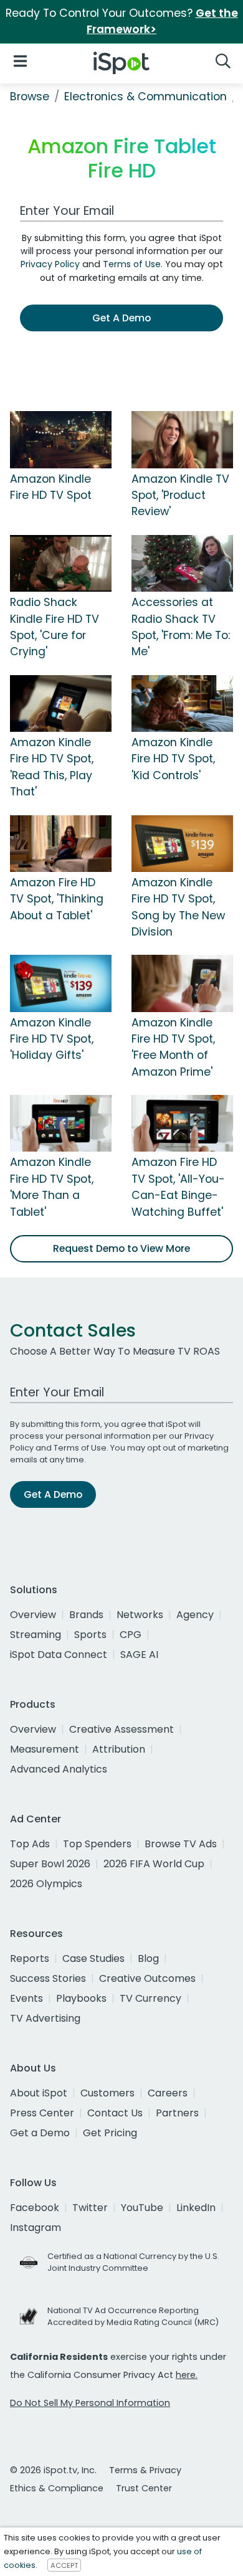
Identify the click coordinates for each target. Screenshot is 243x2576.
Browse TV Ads (181, 1844)
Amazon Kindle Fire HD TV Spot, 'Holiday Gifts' (52, 1039)
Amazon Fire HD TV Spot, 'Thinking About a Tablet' (57, 899)
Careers (168, 2093)
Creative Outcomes (147, 1978)
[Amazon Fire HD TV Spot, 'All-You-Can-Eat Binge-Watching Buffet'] (182, 1123)
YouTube (142, 2208)
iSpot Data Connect (59, 1655)
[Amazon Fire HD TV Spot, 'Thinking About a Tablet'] (61, 843)
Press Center (42, 2113)
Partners (177, 2113)
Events (26, 1998)
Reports (30, 1958)
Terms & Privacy (145, 2470)
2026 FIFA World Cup (154, 1864)
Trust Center (144, 2488)
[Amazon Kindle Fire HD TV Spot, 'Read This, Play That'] (61, 703)
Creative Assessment (121, 1729)
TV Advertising (45, 2018)
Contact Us (115, 2113)
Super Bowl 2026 (50, 1864)
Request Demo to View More (121, 1248)
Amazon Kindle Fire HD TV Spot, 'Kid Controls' (173, 759)
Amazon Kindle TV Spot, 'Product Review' (180, 495)
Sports (90, 1635)
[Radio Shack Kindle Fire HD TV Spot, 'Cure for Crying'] (61, 562)
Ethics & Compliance (57, 2488)
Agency (195, 1615)
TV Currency (150, 1998)
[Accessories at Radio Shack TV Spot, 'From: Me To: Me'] (182, 562)
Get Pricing (110, 2133)
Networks (140, 1615)
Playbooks (81, 1998)
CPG (131, 1635)
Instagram (36, 2228)
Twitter (90, 2208)
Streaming (36, 1635)
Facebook (35, 2208)
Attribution (119, 1749)
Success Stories (48, 1978)
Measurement (45, 1749)
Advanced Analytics (59, 1769)
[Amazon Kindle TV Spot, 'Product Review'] (182, 439)
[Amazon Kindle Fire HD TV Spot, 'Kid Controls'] (182, 703)
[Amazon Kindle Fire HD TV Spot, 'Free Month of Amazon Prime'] (182, 983)
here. (187, 2375)
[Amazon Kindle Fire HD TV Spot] (61, 439)
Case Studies (93, 1958)
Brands (86, 1615)
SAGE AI (139, 1655)
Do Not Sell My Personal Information (90, 2403)
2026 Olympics (46, 1884)
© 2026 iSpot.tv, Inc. (53, 2470)
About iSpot (39, 2093)
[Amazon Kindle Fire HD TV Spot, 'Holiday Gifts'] (61, 983)
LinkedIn (196, 2208)
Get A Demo (121, 318)
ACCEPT (64, 2565)
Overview (33, 1615)
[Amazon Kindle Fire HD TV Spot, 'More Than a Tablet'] (61, 1123)
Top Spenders (97, 1844)
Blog (148, 1958)
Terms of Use (132, 264)
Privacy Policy (50, 264)
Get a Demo (40, 2133)
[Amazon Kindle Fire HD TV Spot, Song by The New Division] (182, 843)
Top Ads (30, 1844)
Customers (107, 2093)
